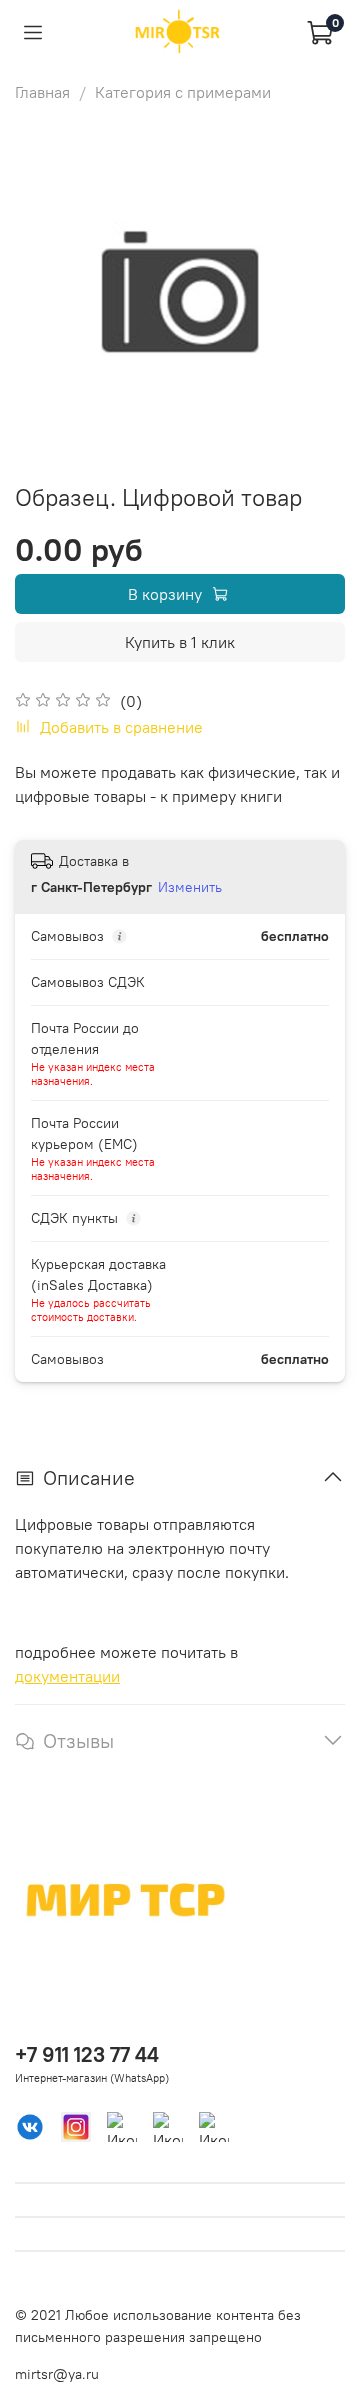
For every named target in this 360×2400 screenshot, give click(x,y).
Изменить (190, 887)
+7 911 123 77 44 (87, 2054)
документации (67, 1676)
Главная (42, 92)
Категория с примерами (183, 92)
